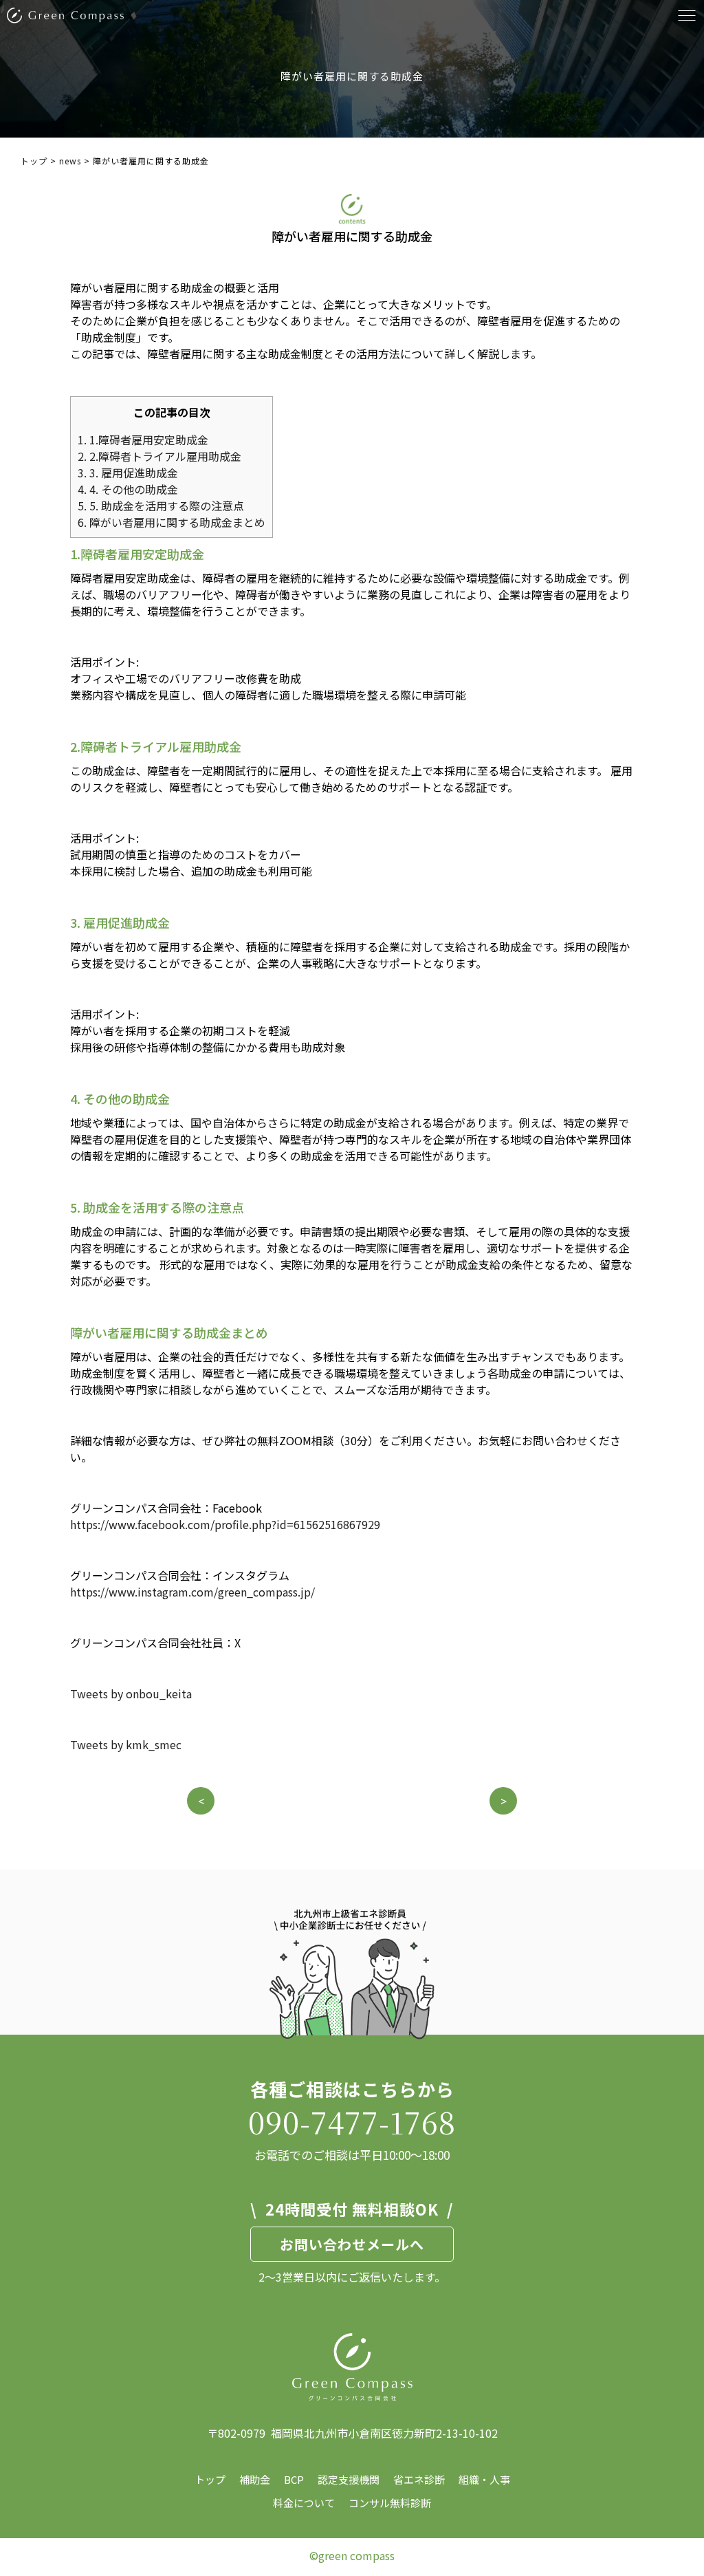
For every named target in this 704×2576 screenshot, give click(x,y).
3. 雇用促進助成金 (128, 473)
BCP (294, 2479)
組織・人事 (484, 2479)
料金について (304, 2503)
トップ (210, 2479)
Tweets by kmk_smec (126, 1744)
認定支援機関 (349, 2479)
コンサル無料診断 (390, 2503)
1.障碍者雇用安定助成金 (143, 440)
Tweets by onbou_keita (131, 1693)
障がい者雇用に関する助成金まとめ (172, 522)
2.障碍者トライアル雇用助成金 (159, 456)
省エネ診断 (419, 2479)
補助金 (255, 2479)
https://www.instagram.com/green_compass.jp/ (192, 1592)
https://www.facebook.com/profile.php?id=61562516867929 (225, 1524)
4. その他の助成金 (128, 489)
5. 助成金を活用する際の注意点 (161, 506)
